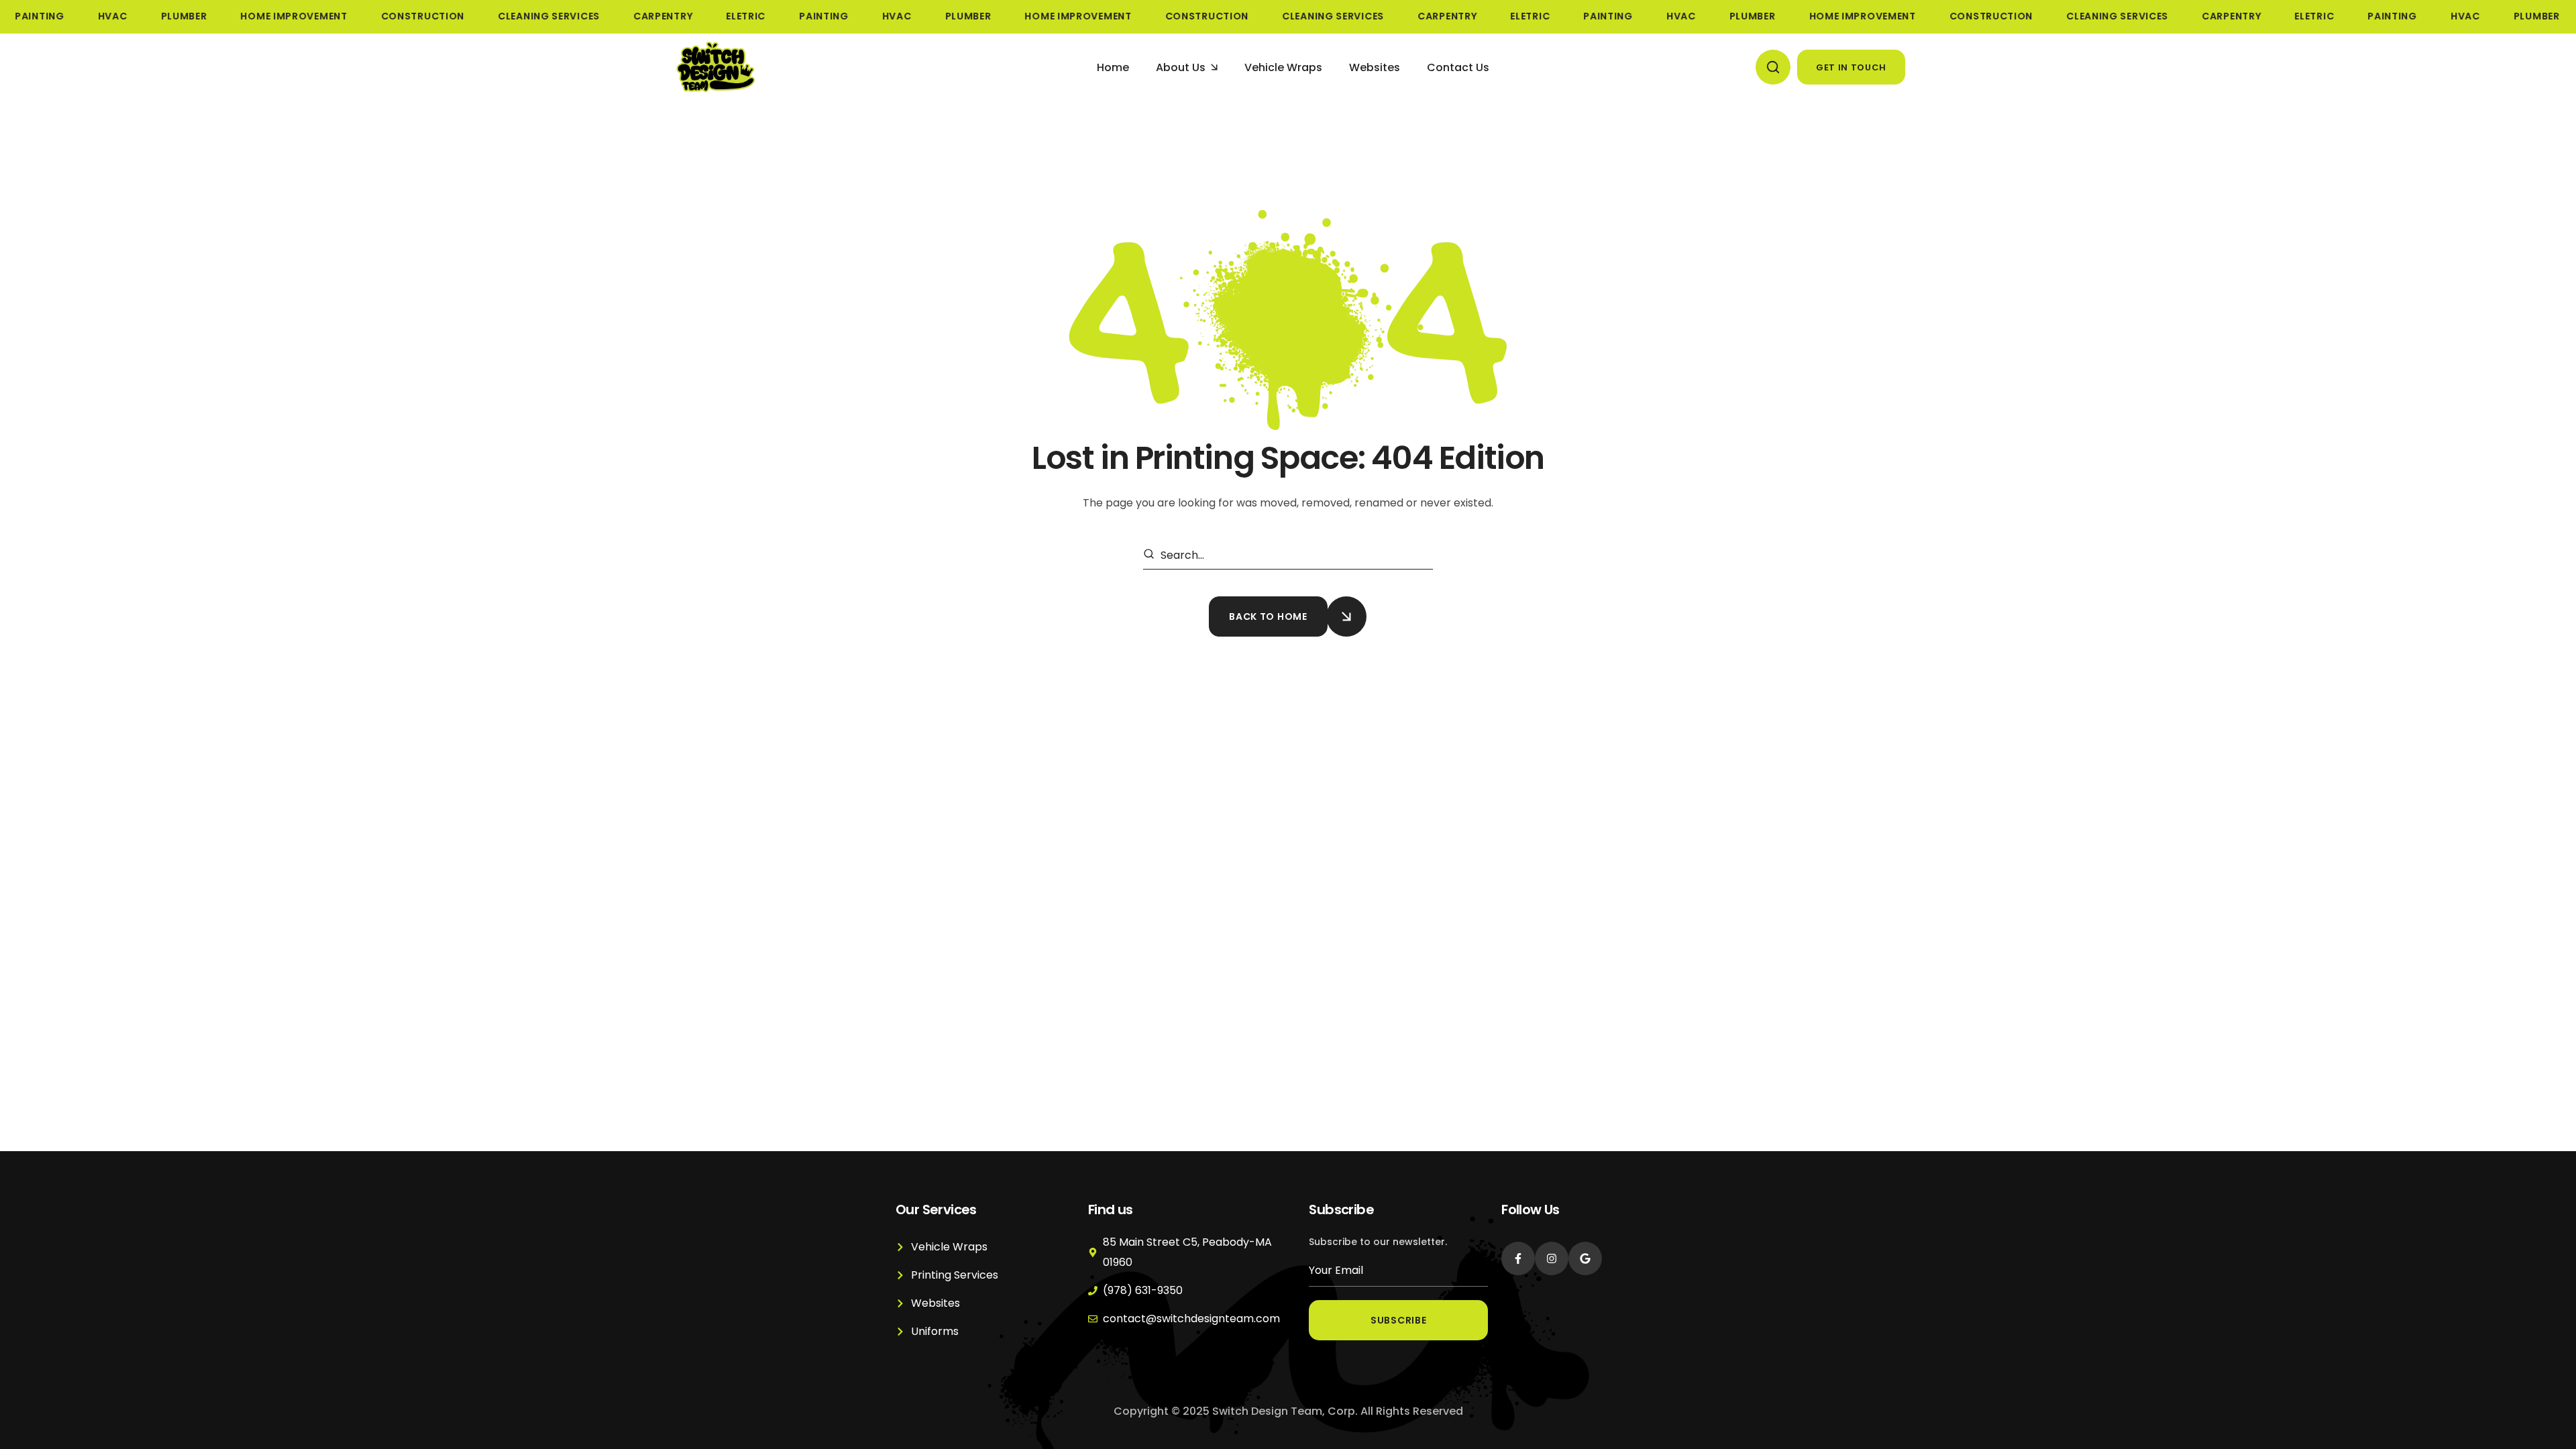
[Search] (1151, 555)
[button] (1773, 67)
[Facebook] (1518, 1258)
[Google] (1585, 1258)
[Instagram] (1552, 1258)
